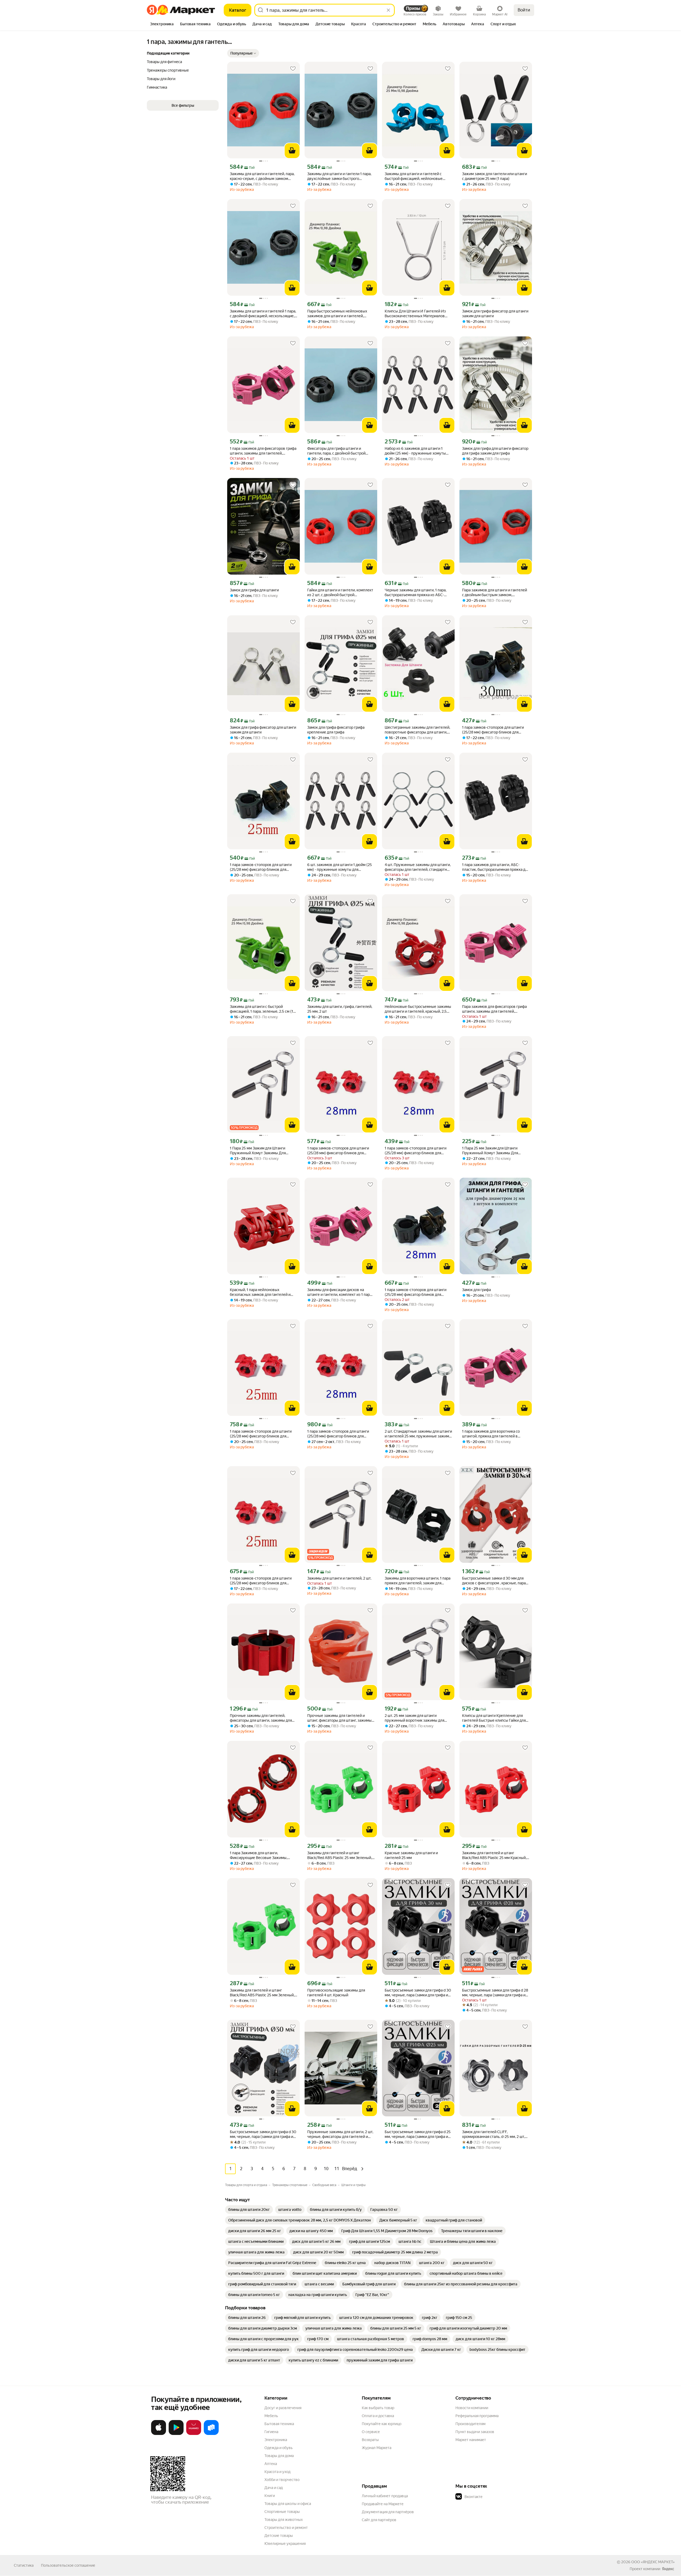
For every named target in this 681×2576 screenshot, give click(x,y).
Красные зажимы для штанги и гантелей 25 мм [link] (411, 1855)
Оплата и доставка (378, 2416)
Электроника (276, 2440)
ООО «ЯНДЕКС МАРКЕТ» (653, 2562)
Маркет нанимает (471, 2440)
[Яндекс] (668, 2569)
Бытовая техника (279, 2424)
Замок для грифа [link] (476, 1290)
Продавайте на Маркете (383, 2504)
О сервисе (371, 2432)
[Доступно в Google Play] (176, 2434)
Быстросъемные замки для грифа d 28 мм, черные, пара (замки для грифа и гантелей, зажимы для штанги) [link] (495, 1993)
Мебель (271, 2416)
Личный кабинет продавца (385, 2496)
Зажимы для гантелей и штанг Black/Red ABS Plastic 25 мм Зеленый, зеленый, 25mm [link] (340, 1855)
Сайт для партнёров (379, 2520)
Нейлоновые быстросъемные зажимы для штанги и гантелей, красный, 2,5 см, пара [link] (418, 1009)
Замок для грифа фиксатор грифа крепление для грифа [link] (336, 730)
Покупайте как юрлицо (382, 2424)
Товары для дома (279, 2456)
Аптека (271, 2464)
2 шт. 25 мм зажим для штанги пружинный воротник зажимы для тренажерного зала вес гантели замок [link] (418, 1718)
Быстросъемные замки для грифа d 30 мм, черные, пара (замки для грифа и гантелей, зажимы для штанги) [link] (418, 1993)
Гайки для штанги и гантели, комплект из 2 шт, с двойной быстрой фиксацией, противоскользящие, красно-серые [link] (340, 593)
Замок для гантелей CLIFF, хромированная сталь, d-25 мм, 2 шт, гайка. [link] (493, 2134)
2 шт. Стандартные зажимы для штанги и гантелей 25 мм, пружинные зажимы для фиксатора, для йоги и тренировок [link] (418, 1434)
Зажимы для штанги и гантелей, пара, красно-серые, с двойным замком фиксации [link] (262, 176)
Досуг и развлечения (283, 2408)
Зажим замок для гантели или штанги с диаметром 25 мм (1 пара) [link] (495, 176)
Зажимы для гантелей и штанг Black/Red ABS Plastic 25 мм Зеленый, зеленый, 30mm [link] (262, 1993)
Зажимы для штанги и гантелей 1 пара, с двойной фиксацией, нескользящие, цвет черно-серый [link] (263, 314)
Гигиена (271, 2432)
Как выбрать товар (378, 2408)
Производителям (470, 2424)
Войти (524, 10)
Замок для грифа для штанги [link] (254, 590)
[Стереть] (388, 10)
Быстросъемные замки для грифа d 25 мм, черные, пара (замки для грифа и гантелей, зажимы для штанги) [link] (418, 2134)
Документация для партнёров (388, 2512)
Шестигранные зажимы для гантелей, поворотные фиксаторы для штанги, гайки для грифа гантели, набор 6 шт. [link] (417, 730)
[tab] (162, 24)
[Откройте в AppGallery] (194, 2434)
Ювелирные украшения (285, 2544)
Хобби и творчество (282, 2480)
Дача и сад (274, 2488)
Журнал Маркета (377, 2448)
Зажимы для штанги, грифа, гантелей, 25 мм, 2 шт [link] (340, 1009)
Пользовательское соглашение (68, 2565)
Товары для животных (284, 2520)
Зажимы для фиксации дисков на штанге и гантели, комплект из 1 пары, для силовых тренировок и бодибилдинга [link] (340, 1292)
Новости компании (472, 2408)
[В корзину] (292, 151)
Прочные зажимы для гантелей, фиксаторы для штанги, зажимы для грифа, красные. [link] (261, 1718)
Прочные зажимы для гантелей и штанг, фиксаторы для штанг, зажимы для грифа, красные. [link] (339, 1718)
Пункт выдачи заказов (475, 2432)
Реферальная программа (477, 2416)
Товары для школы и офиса (288, 2504)
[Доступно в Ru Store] (211, 2434)
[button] (243, 53)
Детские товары (279, 2536)
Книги (270, 2496)
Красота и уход (277, 2472)
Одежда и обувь (279, 2448)
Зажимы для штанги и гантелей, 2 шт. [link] (339, 1578)
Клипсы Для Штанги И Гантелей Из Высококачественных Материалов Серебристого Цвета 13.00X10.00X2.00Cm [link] (415, 314)
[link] (249, 2210)
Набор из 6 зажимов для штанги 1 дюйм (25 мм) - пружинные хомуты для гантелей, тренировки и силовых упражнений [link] (417, 451)
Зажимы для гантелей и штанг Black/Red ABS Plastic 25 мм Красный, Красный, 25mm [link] (494, 1855)
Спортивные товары (282, 2512)
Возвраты (370, 2440)
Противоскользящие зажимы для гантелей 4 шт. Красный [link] (336, 1993)
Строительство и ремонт (286, 2528)
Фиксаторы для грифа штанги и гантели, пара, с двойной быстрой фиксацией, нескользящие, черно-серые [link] (337, 451)
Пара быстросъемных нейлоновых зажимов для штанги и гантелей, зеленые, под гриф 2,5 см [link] (337, 314)
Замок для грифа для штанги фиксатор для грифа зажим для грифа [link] (495, 451)
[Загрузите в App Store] (159, 2434)
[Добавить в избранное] (293, 69)
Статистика (24, 2565)
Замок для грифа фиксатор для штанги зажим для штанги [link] (495, 314)
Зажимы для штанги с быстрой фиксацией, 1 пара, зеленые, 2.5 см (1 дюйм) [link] (261, 1009)
